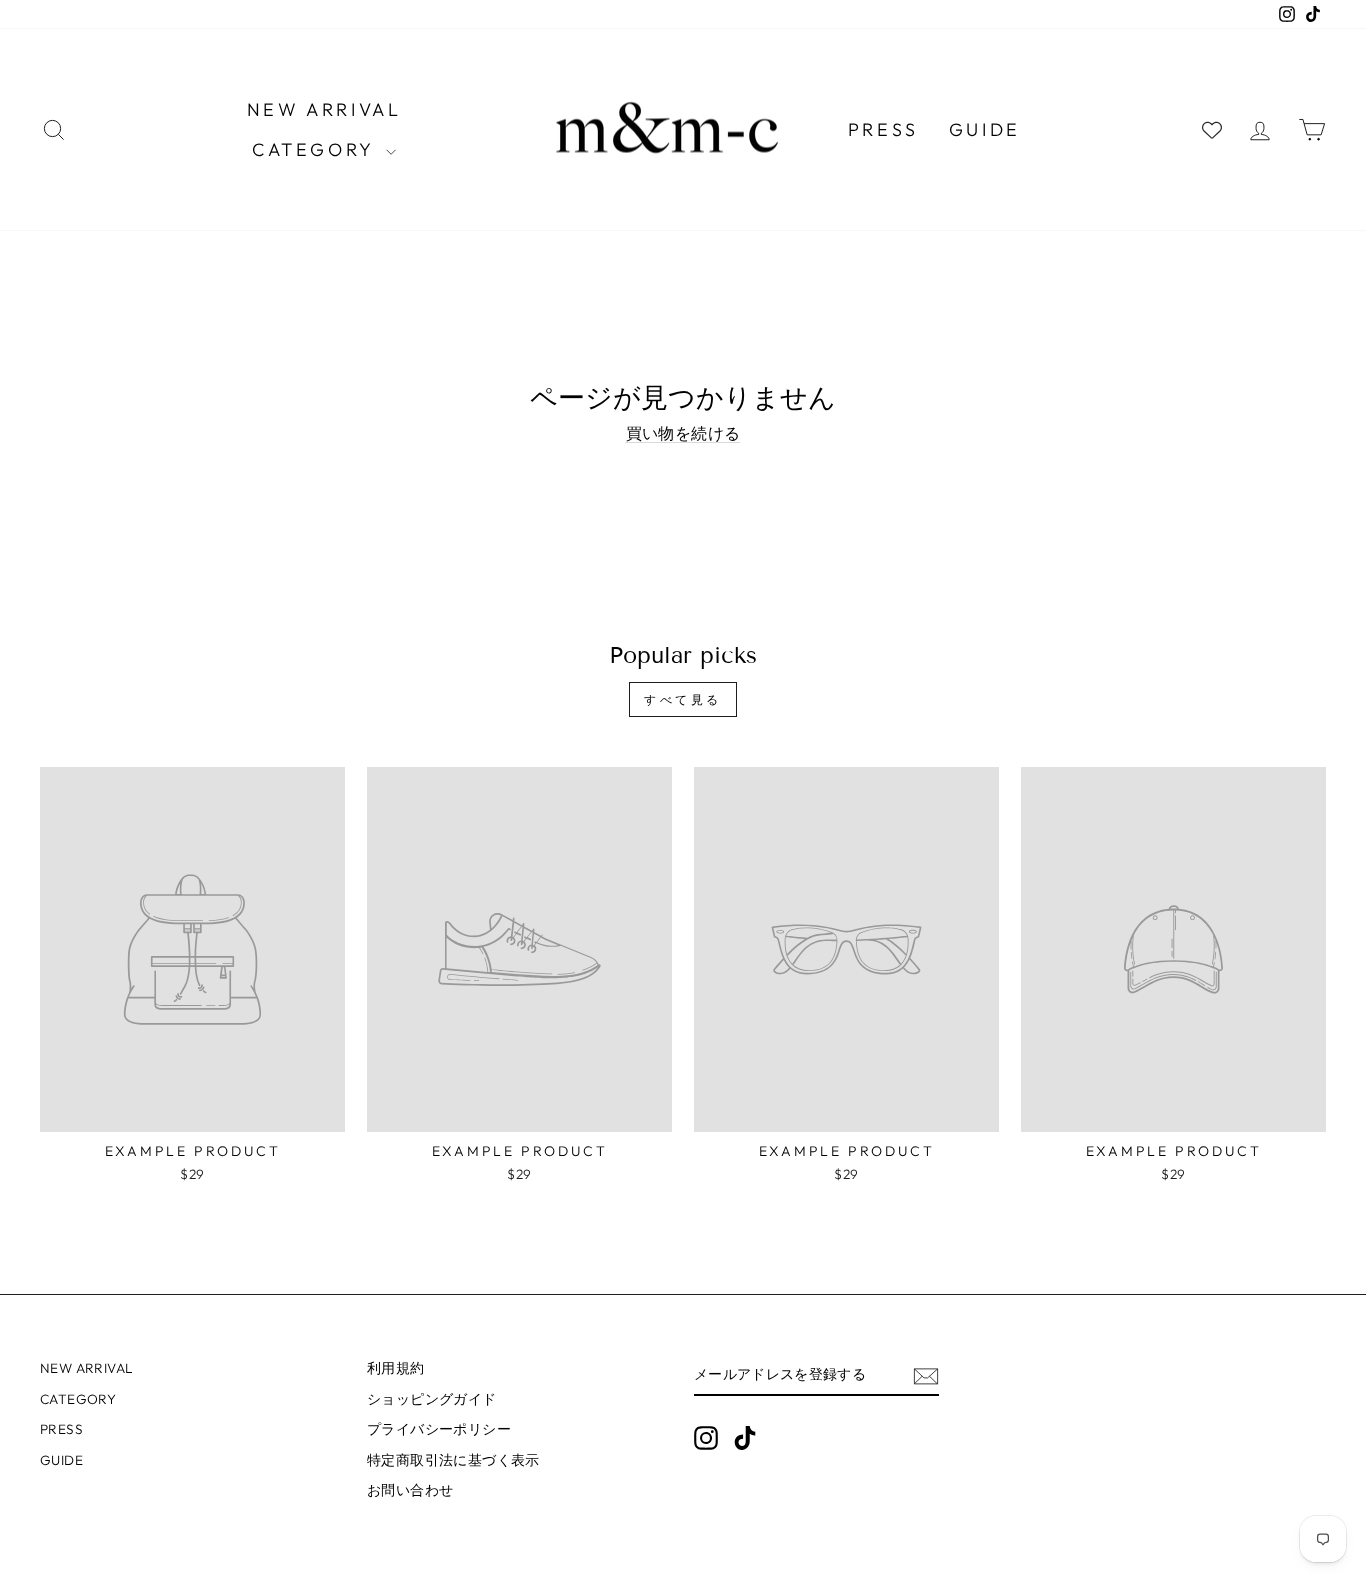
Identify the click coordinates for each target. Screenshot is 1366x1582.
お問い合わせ (410, 1490)
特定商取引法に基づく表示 (453, 1460)
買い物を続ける (683, 433)
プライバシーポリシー (439, 1429)
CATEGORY (316, 149)
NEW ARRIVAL (324, 109)
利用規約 (396, 1368)
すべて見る (683, 699)
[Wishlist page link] (1212, 130)
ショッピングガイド (432, 1399)
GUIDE (985, 129)
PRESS (883, 129)
